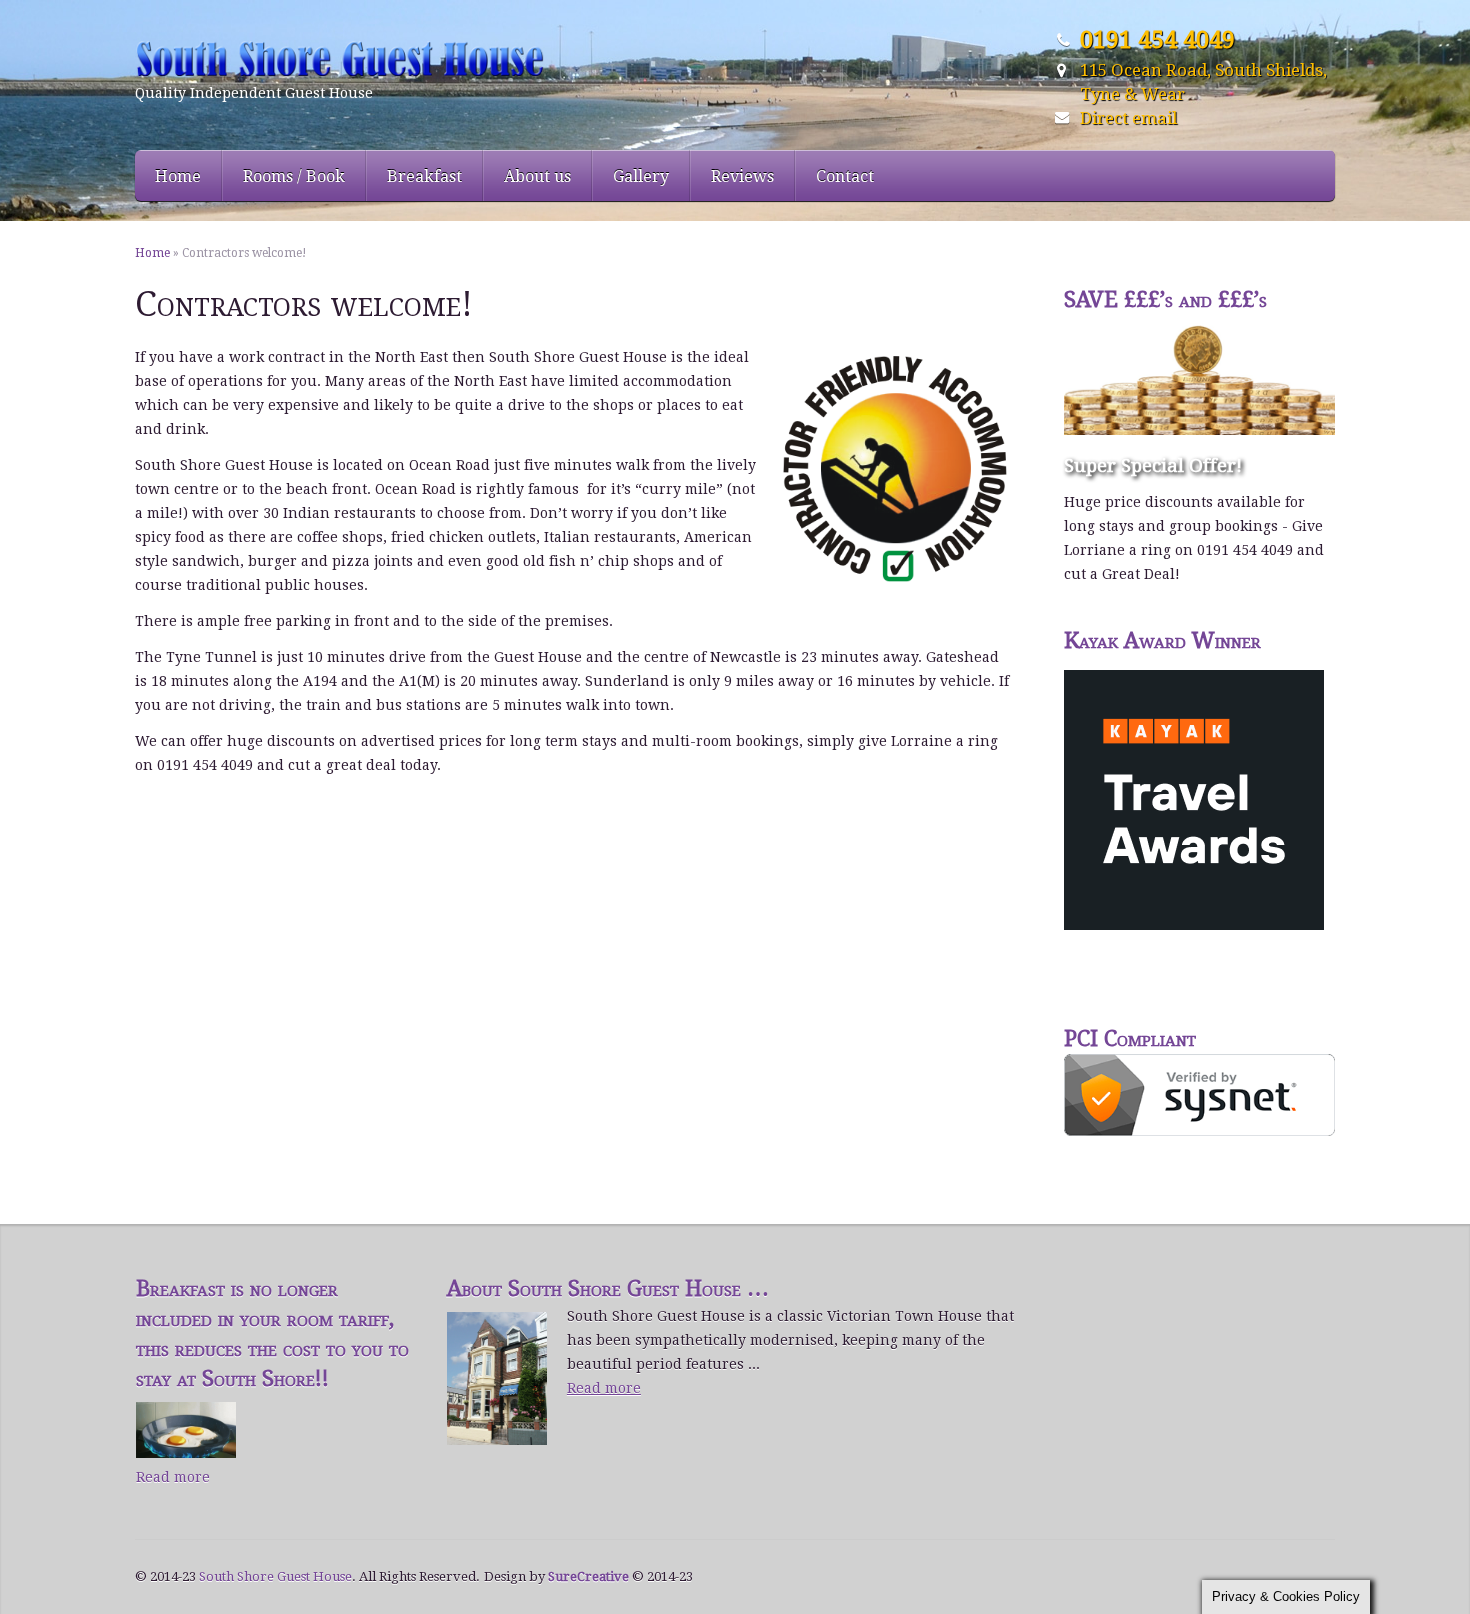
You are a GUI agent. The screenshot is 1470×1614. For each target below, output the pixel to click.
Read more (173, 1477)
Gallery (641, 176)
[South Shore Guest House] (363, 58)
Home (178, 176)
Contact (845, 176)
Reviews (742, 176)
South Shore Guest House (275, 1576)
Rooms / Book (294, 176)
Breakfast (424, 176)
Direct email (1128, 118)
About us (537, 176)
